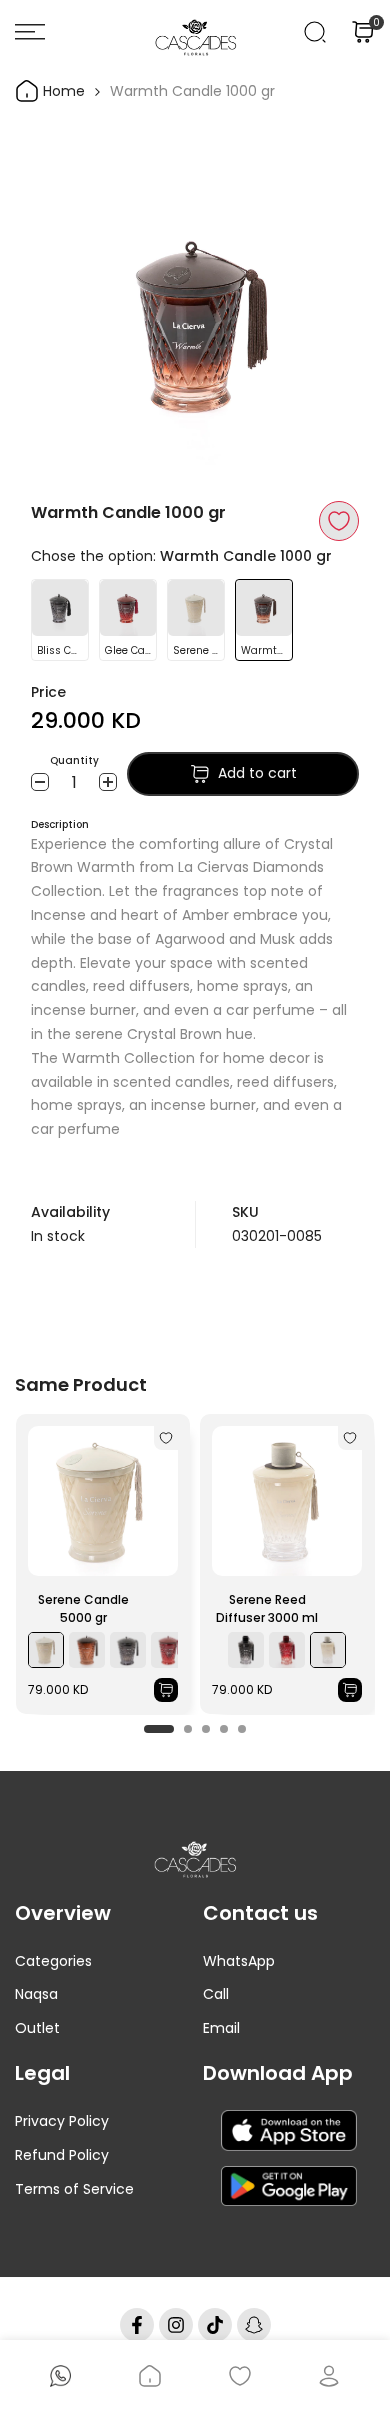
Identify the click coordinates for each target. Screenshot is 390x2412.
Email (221, 2028)
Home (62, 91)
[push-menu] (30, 32)
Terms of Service (74, 2189)
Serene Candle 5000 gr (83, 1608)
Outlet (37, 2028)
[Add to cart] (166, 1690)
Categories (53, 1961)
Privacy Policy (62, 2121)
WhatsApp (239, 1961)
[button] (339, 521)
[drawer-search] (315, 32)
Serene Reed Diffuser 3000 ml (267, 1608)
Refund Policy (62, 2155)
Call (216, 1994)
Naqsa (36, 1994)
